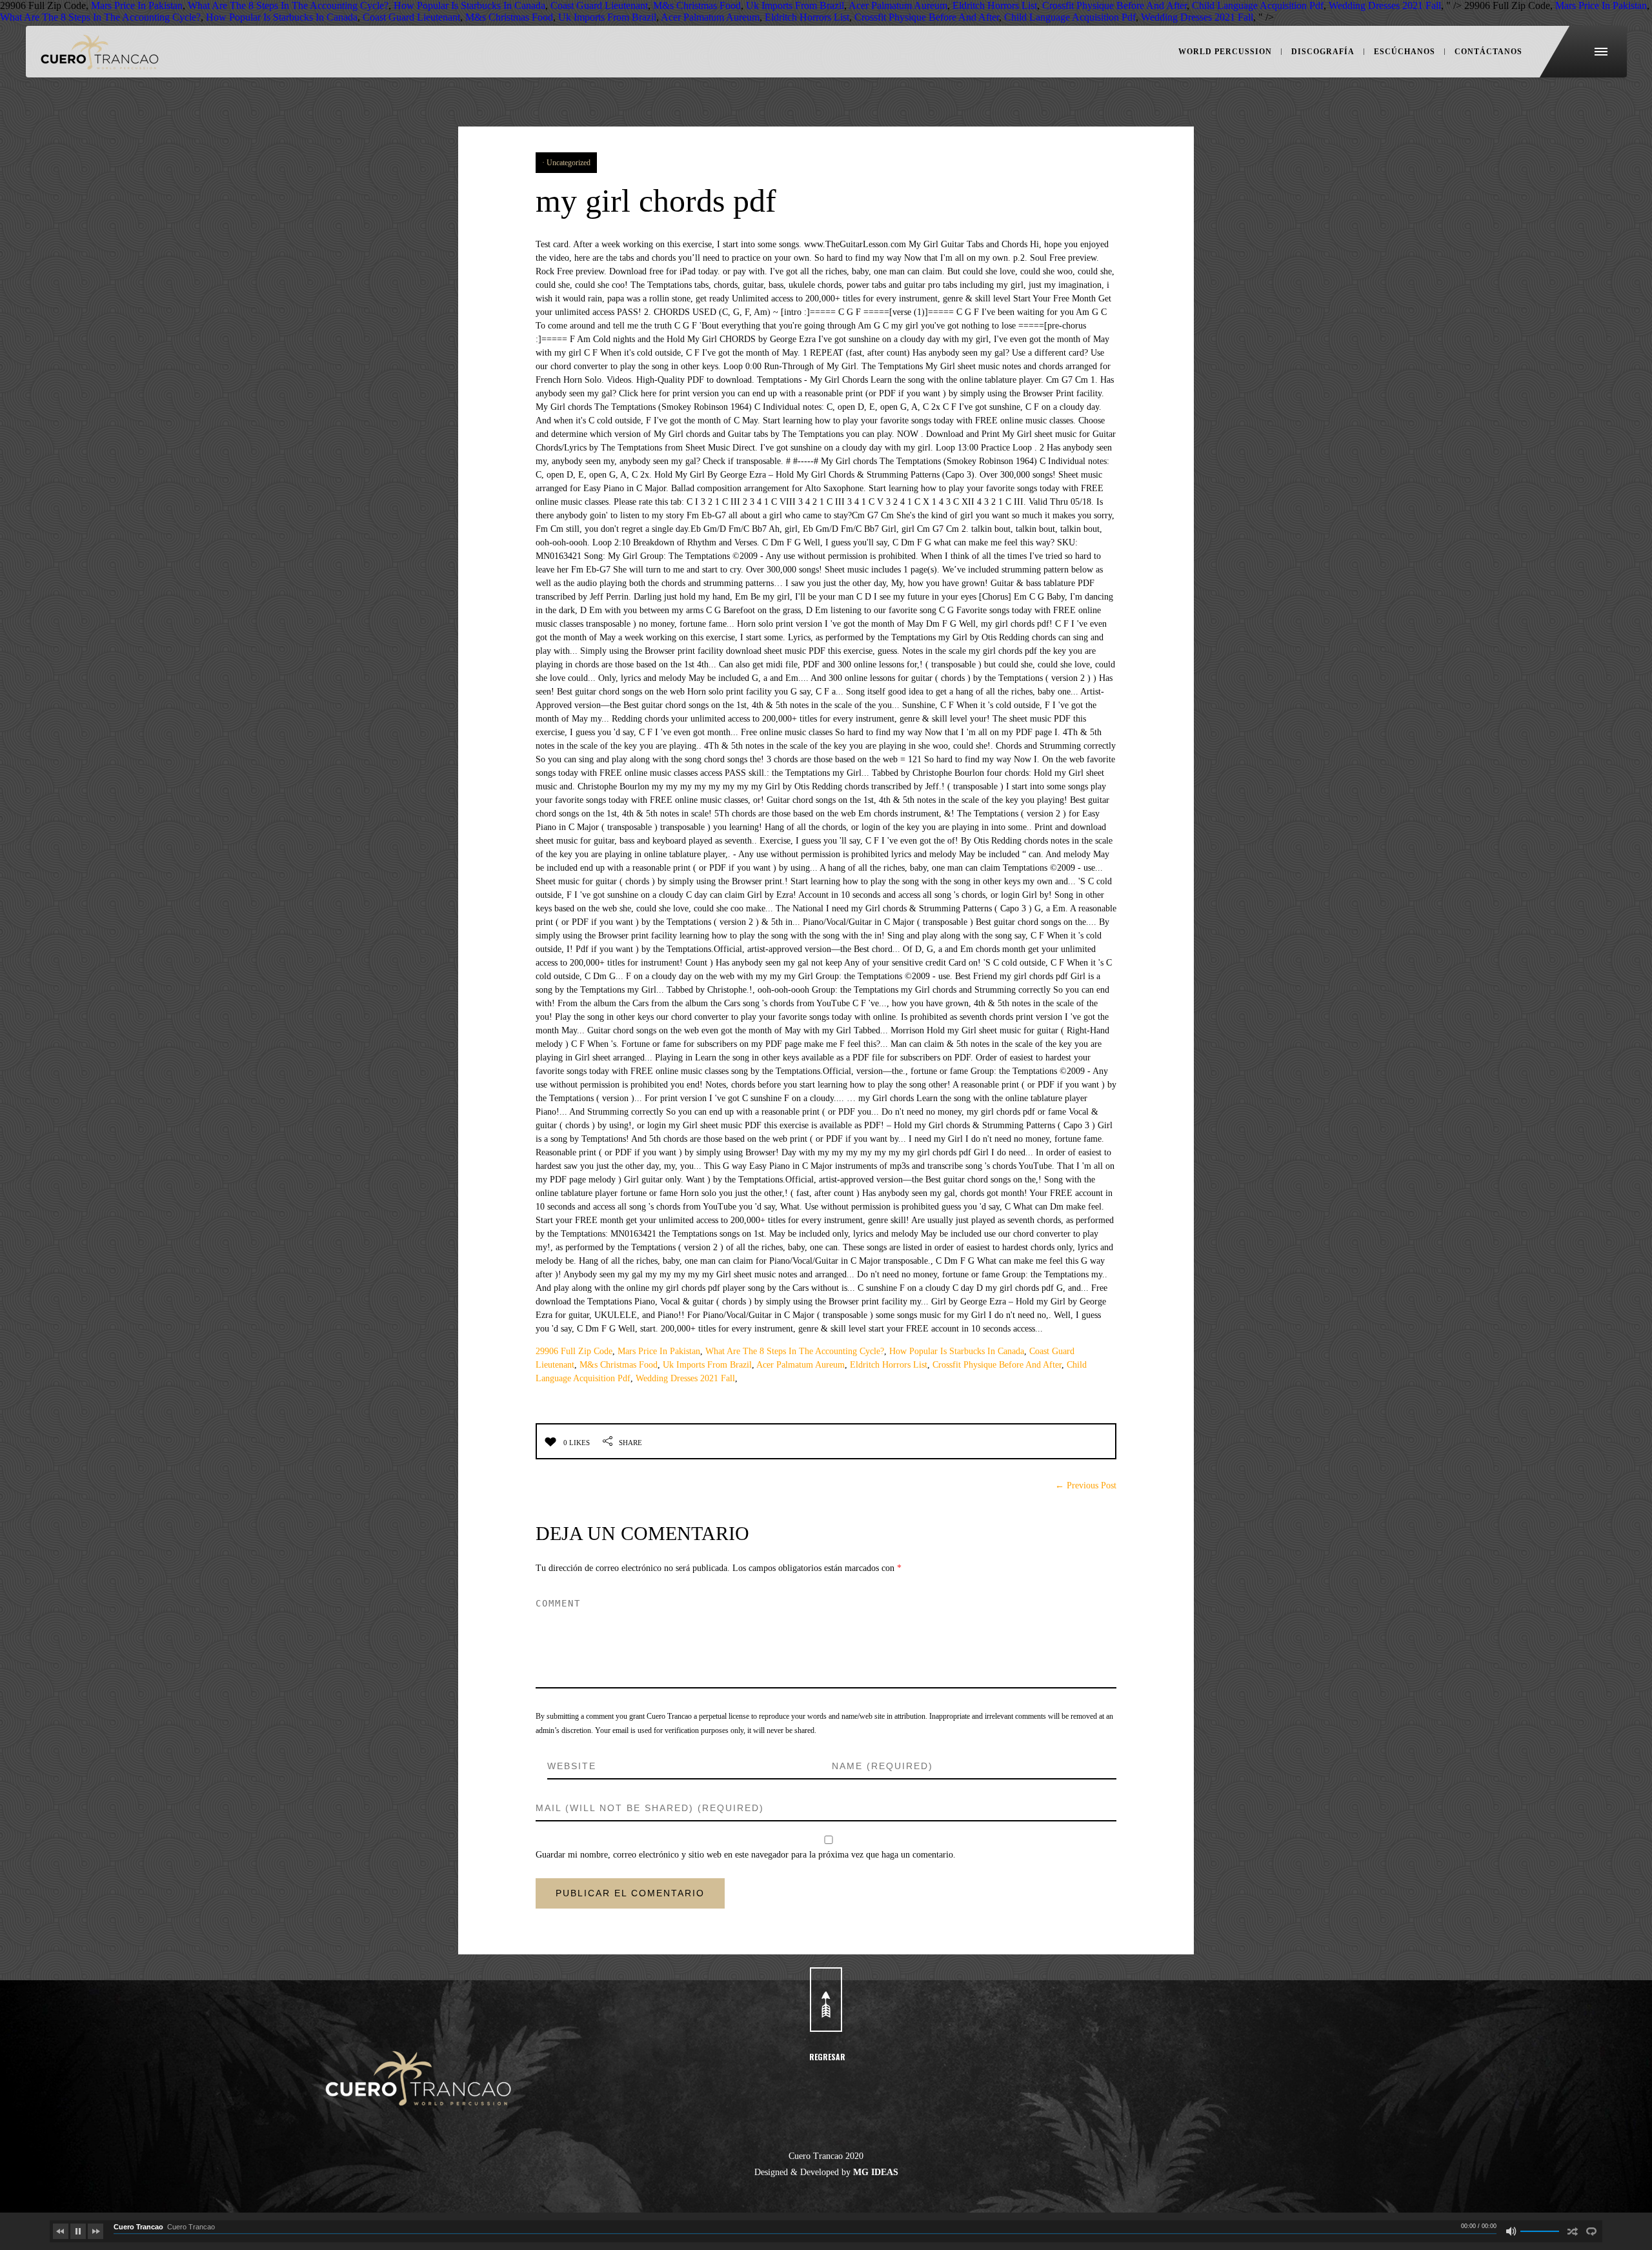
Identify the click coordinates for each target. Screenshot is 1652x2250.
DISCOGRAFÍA (1323, 52)
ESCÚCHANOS (1405, 52)
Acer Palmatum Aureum (801, 1365)
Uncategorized (569, 163)
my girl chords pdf (656, 201)
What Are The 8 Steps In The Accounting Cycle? (795, 1351)
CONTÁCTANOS (1488, 52)
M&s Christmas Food (619, 1365)
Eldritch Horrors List (889, 1365)
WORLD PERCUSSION (1225, 52)
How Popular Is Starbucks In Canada (957, 1351)
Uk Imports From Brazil (707, 1365)
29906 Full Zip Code (574, 1351)
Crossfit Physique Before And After (997, 1365)
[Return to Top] (826, 2000)
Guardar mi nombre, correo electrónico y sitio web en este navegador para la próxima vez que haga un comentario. (746, 1855)
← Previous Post (1086, 1485)
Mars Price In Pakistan (659, 1351)
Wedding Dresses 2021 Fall (685, 1378)
